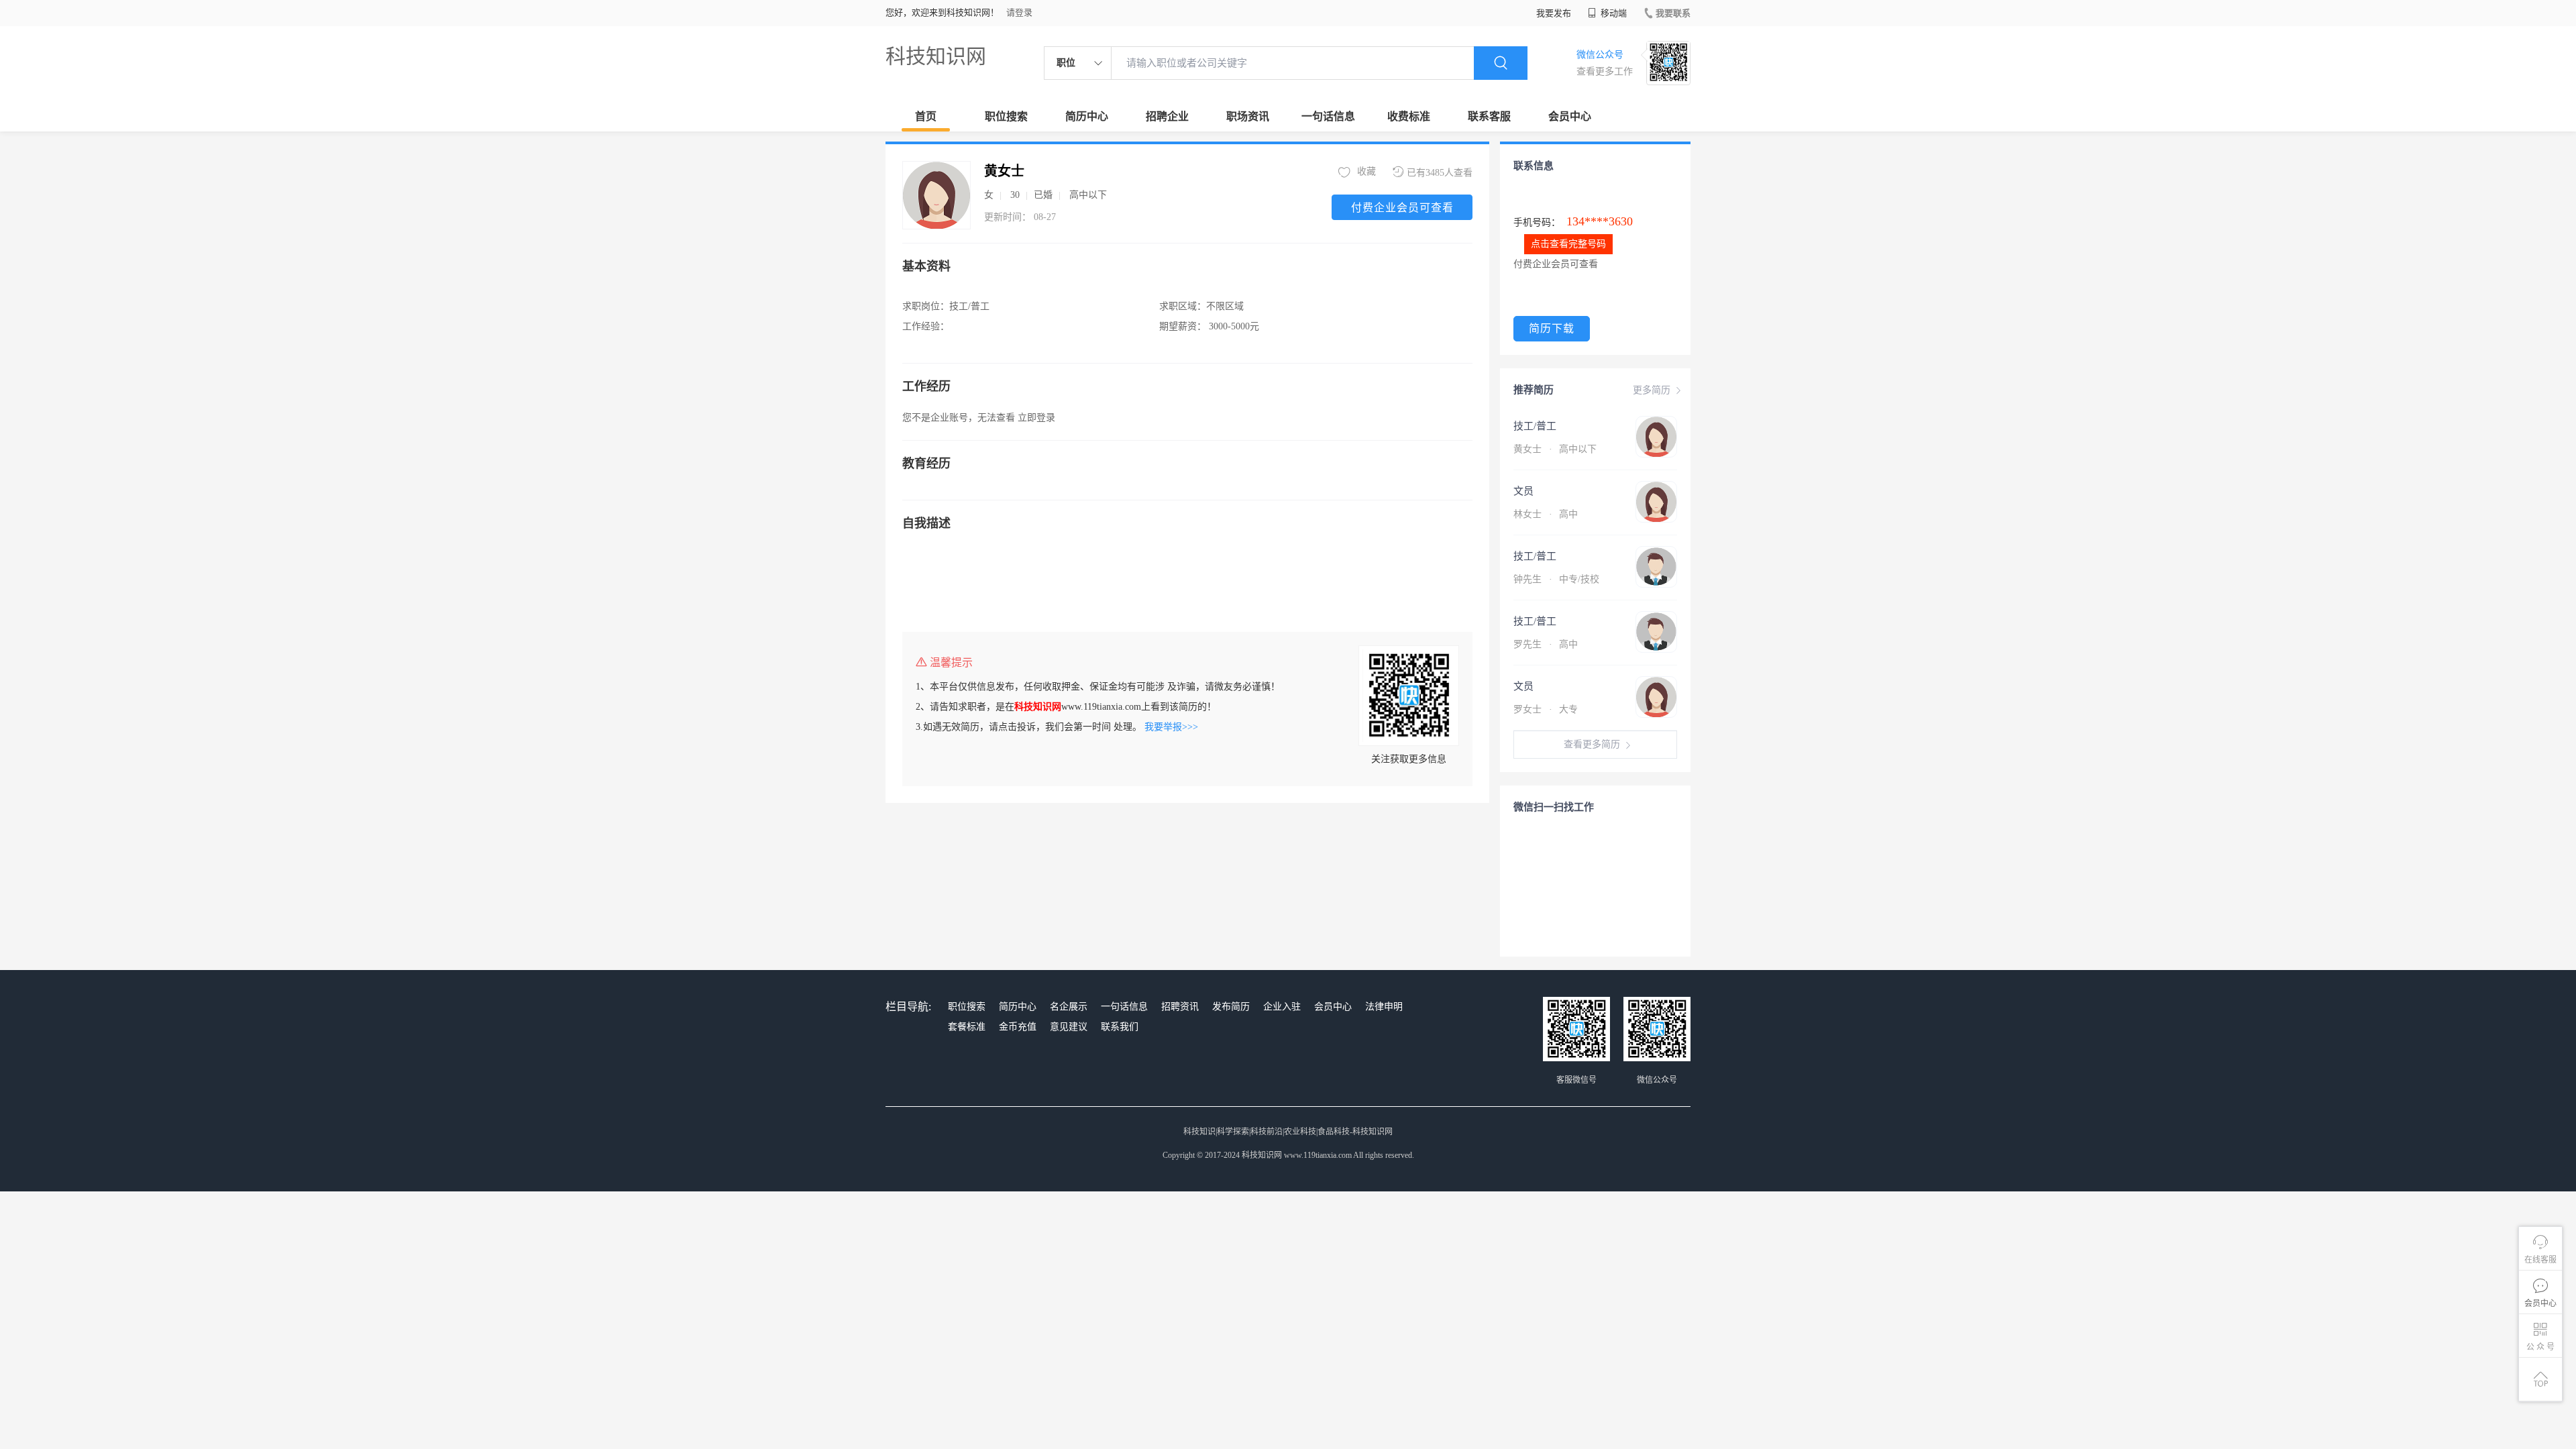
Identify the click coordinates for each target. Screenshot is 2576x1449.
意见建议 (1069, 1027)
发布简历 (1231, 1007)
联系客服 (1489, 116)
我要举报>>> (1171, 727)
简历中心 (1087, 116)
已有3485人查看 (1440, 173)
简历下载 (1552, 328)
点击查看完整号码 (1568, 244)
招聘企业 (1167, 116)
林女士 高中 (1546, 514)
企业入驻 (1282, 1007)
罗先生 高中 (1546, 644)
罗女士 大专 (1546, 709)
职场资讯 (1248, 116)
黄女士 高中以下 (1555, 449)
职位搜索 (1006, 116)
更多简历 (1652, 390)
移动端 (1613, 13)
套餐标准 (967, 1027)
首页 (926, 116)
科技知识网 (936, 56)
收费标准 (1409, 116)
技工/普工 (1535, 426)
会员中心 (1570, 116)
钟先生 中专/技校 (1556, 579)
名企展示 (1069, 1007)
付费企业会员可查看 (1402, 208)
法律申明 (1384, 1007)
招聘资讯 (1180, 1007)
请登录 (1019, 12)
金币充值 (1018, 1027)
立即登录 (1036, 418)
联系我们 (1120, 1027)
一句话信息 (1328, 116)
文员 (1523, 491)
